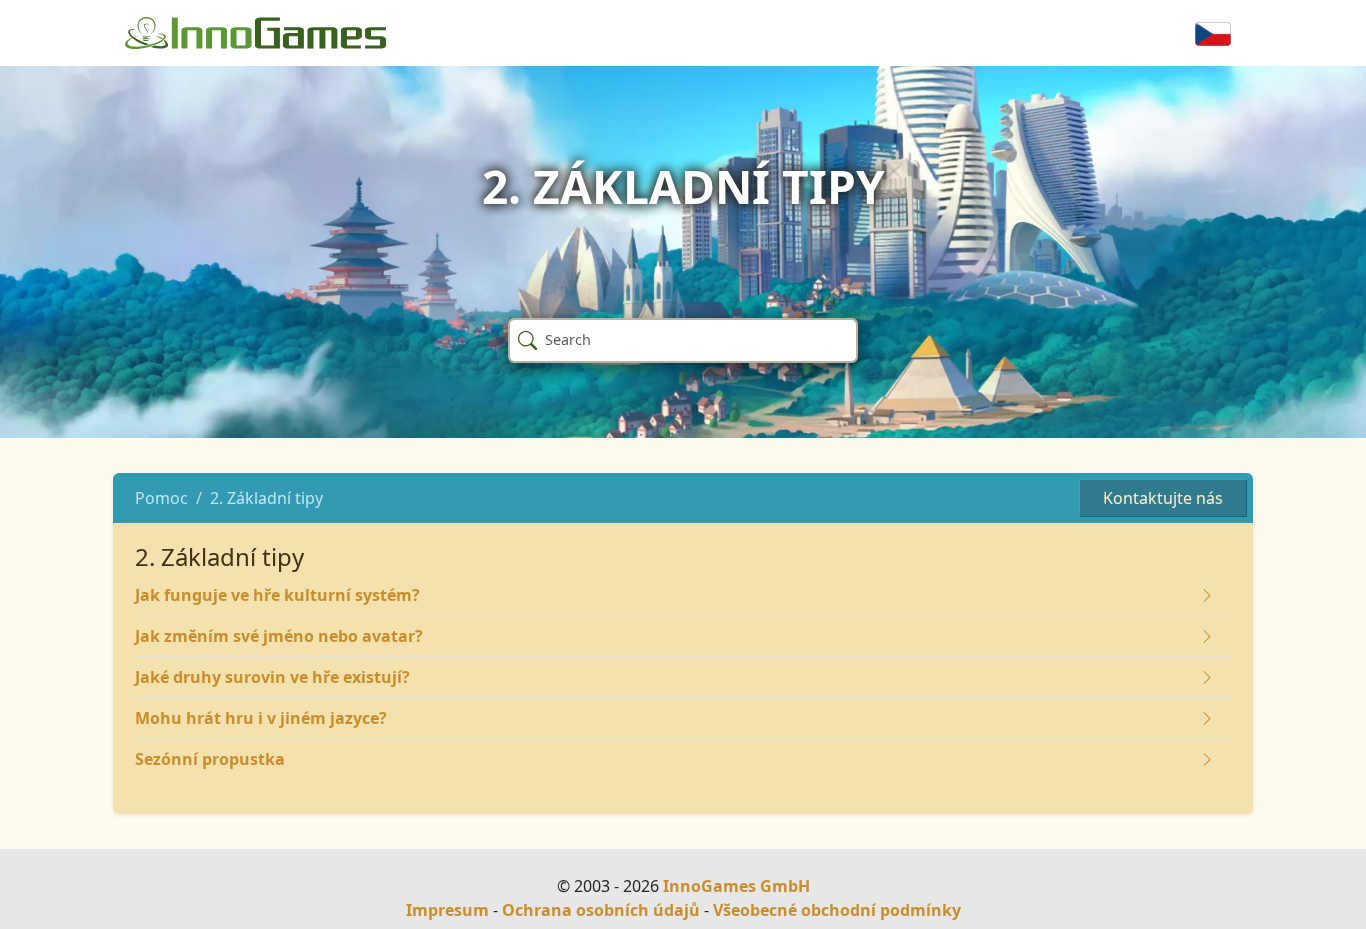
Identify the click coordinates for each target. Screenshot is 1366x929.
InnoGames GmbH (736, 886)
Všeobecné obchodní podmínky (837, 910)
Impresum (447, 910)
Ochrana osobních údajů (601, 910)
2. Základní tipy (266, 498)
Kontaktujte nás (1163, 498)
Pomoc (161, 498)
